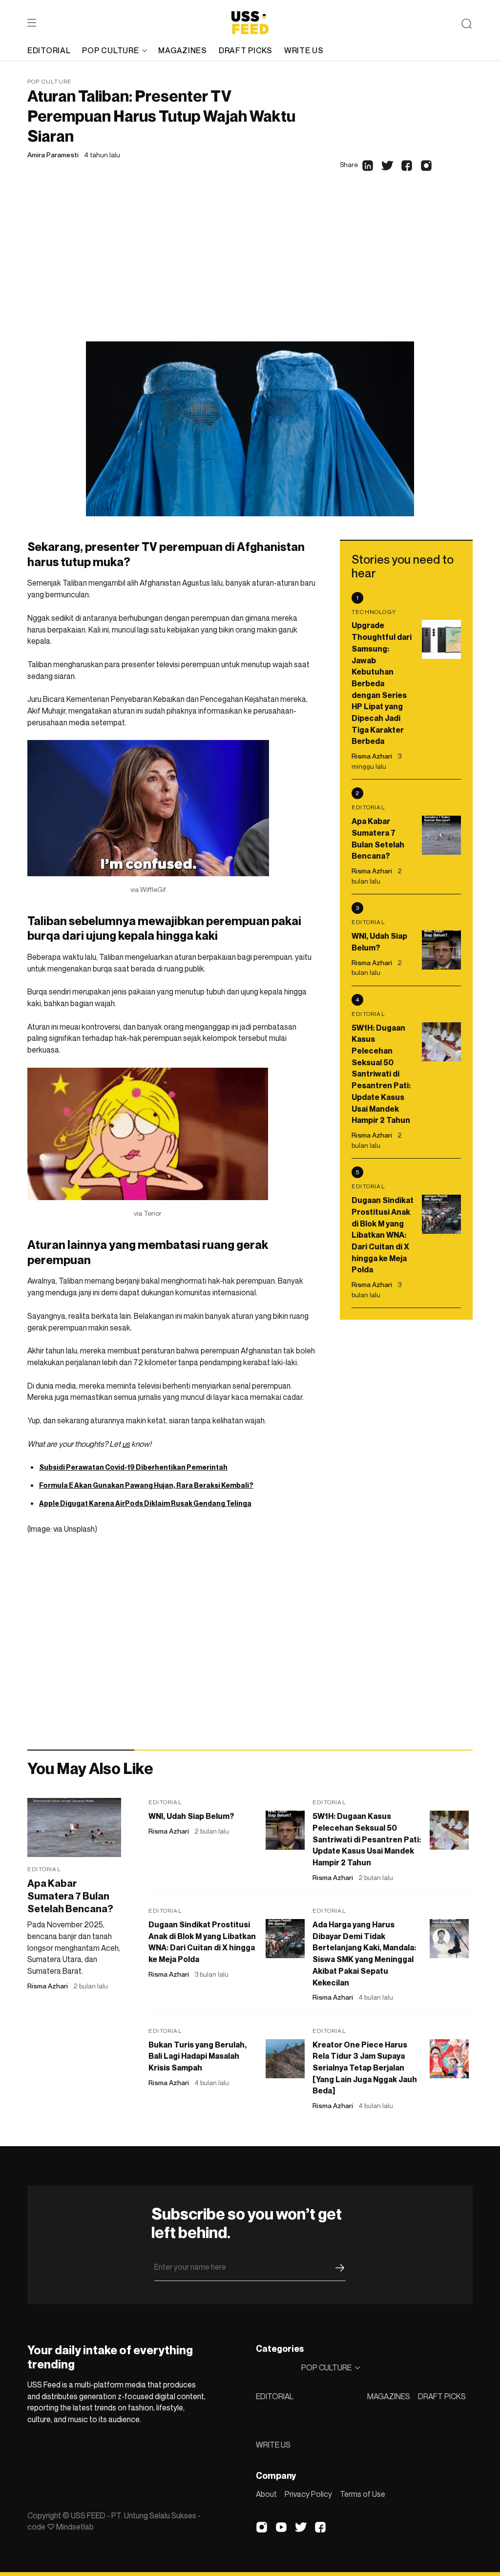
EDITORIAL (275, 2396)
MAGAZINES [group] (182, 50)
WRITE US (273, 2445)
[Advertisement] (250, 268)
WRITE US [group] (304, 50)
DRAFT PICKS (442, 2396)
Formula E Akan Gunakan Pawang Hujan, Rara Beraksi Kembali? (146, 1485)
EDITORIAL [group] (49, 50)
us (126, 1444)
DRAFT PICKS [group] (246, 50)
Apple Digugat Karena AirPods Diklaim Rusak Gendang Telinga (145, 1503)
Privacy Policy (308, 2494)
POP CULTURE (110, 50)
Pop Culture (50, 81)
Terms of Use (363, 2494)
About (266, 2494)
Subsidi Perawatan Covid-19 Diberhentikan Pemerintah (133, 1467)
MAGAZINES (389, 2396)
